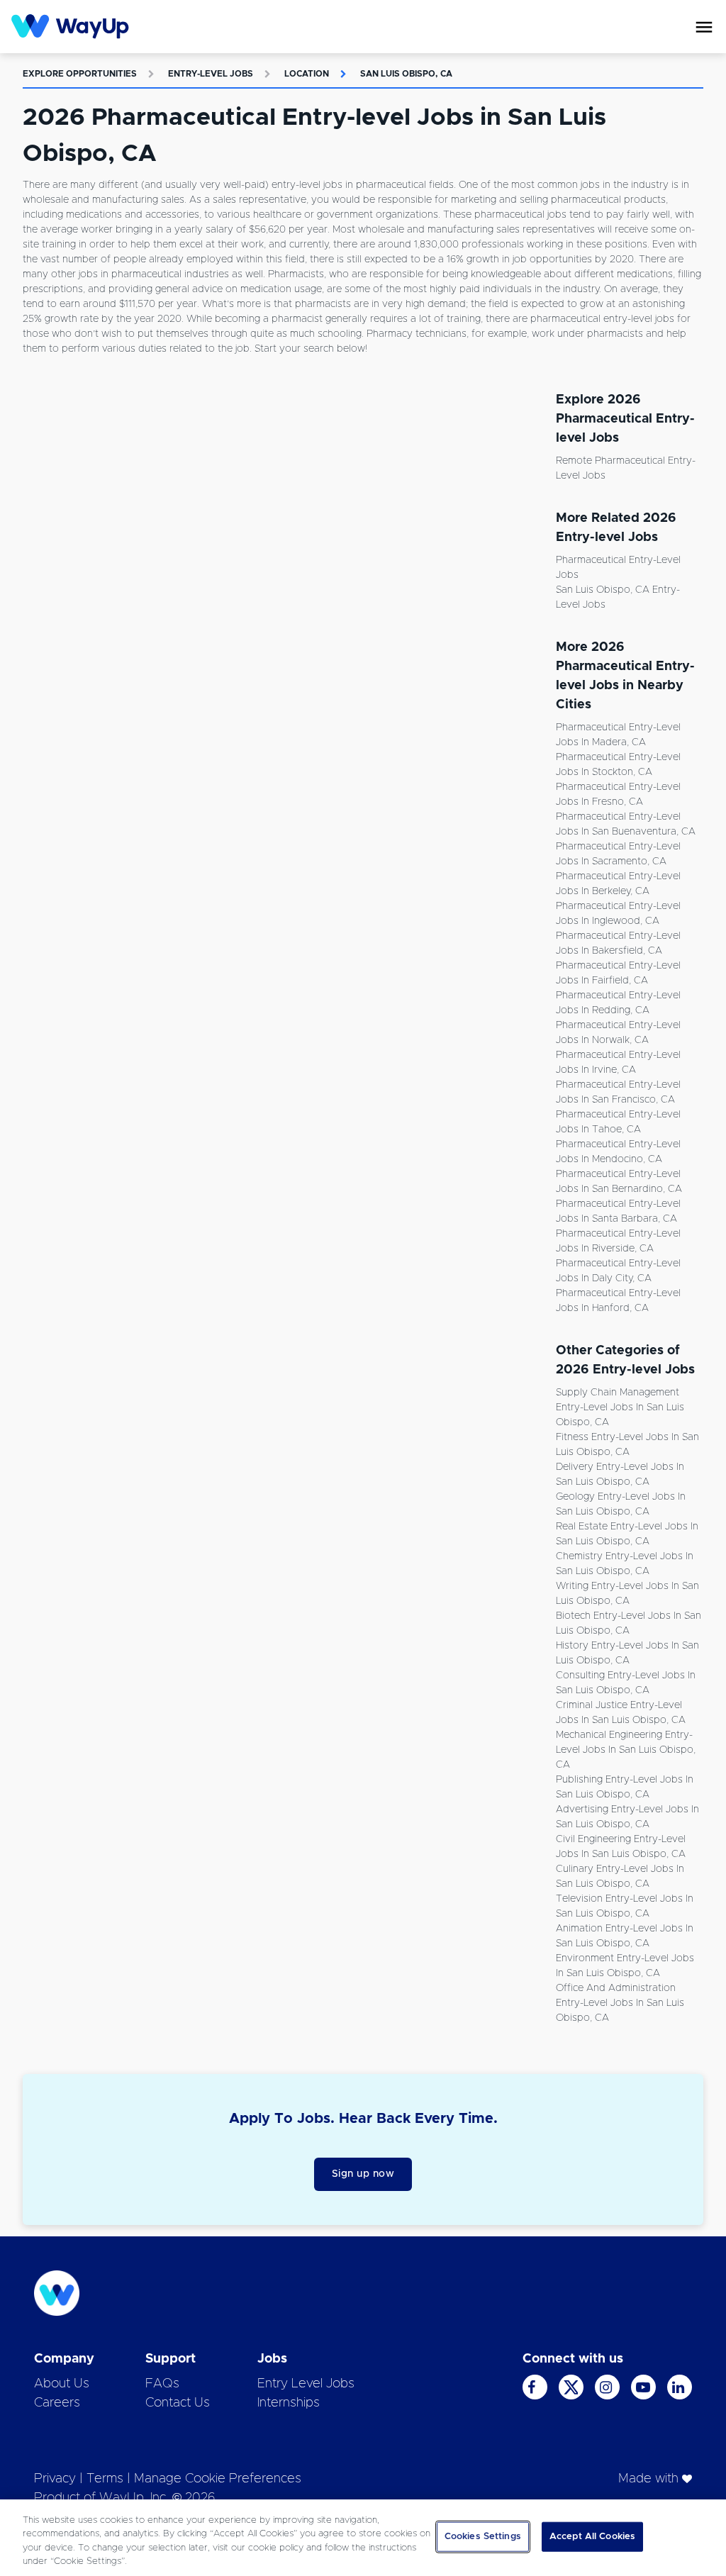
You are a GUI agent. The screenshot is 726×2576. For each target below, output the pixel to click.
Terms (105, 2479)
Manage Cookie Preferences (218, 2479)
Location (307, 74)
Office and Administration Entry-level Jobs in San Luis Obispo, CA (620, 2003)
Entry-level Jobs (211, 74)
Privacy (55, 2479)
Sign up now (363, 2174)
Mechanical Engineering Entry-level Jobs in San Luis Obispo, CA (626, 1750)
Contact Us (178, 2403)
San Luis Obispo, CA (406, 74)
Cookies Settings (483, 2537)
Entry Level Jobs (306, 2384)
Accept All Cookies (592, 2537)
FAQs (162, 2384)
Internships (289, 2403)
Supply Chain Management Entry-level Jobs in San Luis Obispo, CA (620, 1407)
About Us (62, 2384)
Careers (57, 2403)
